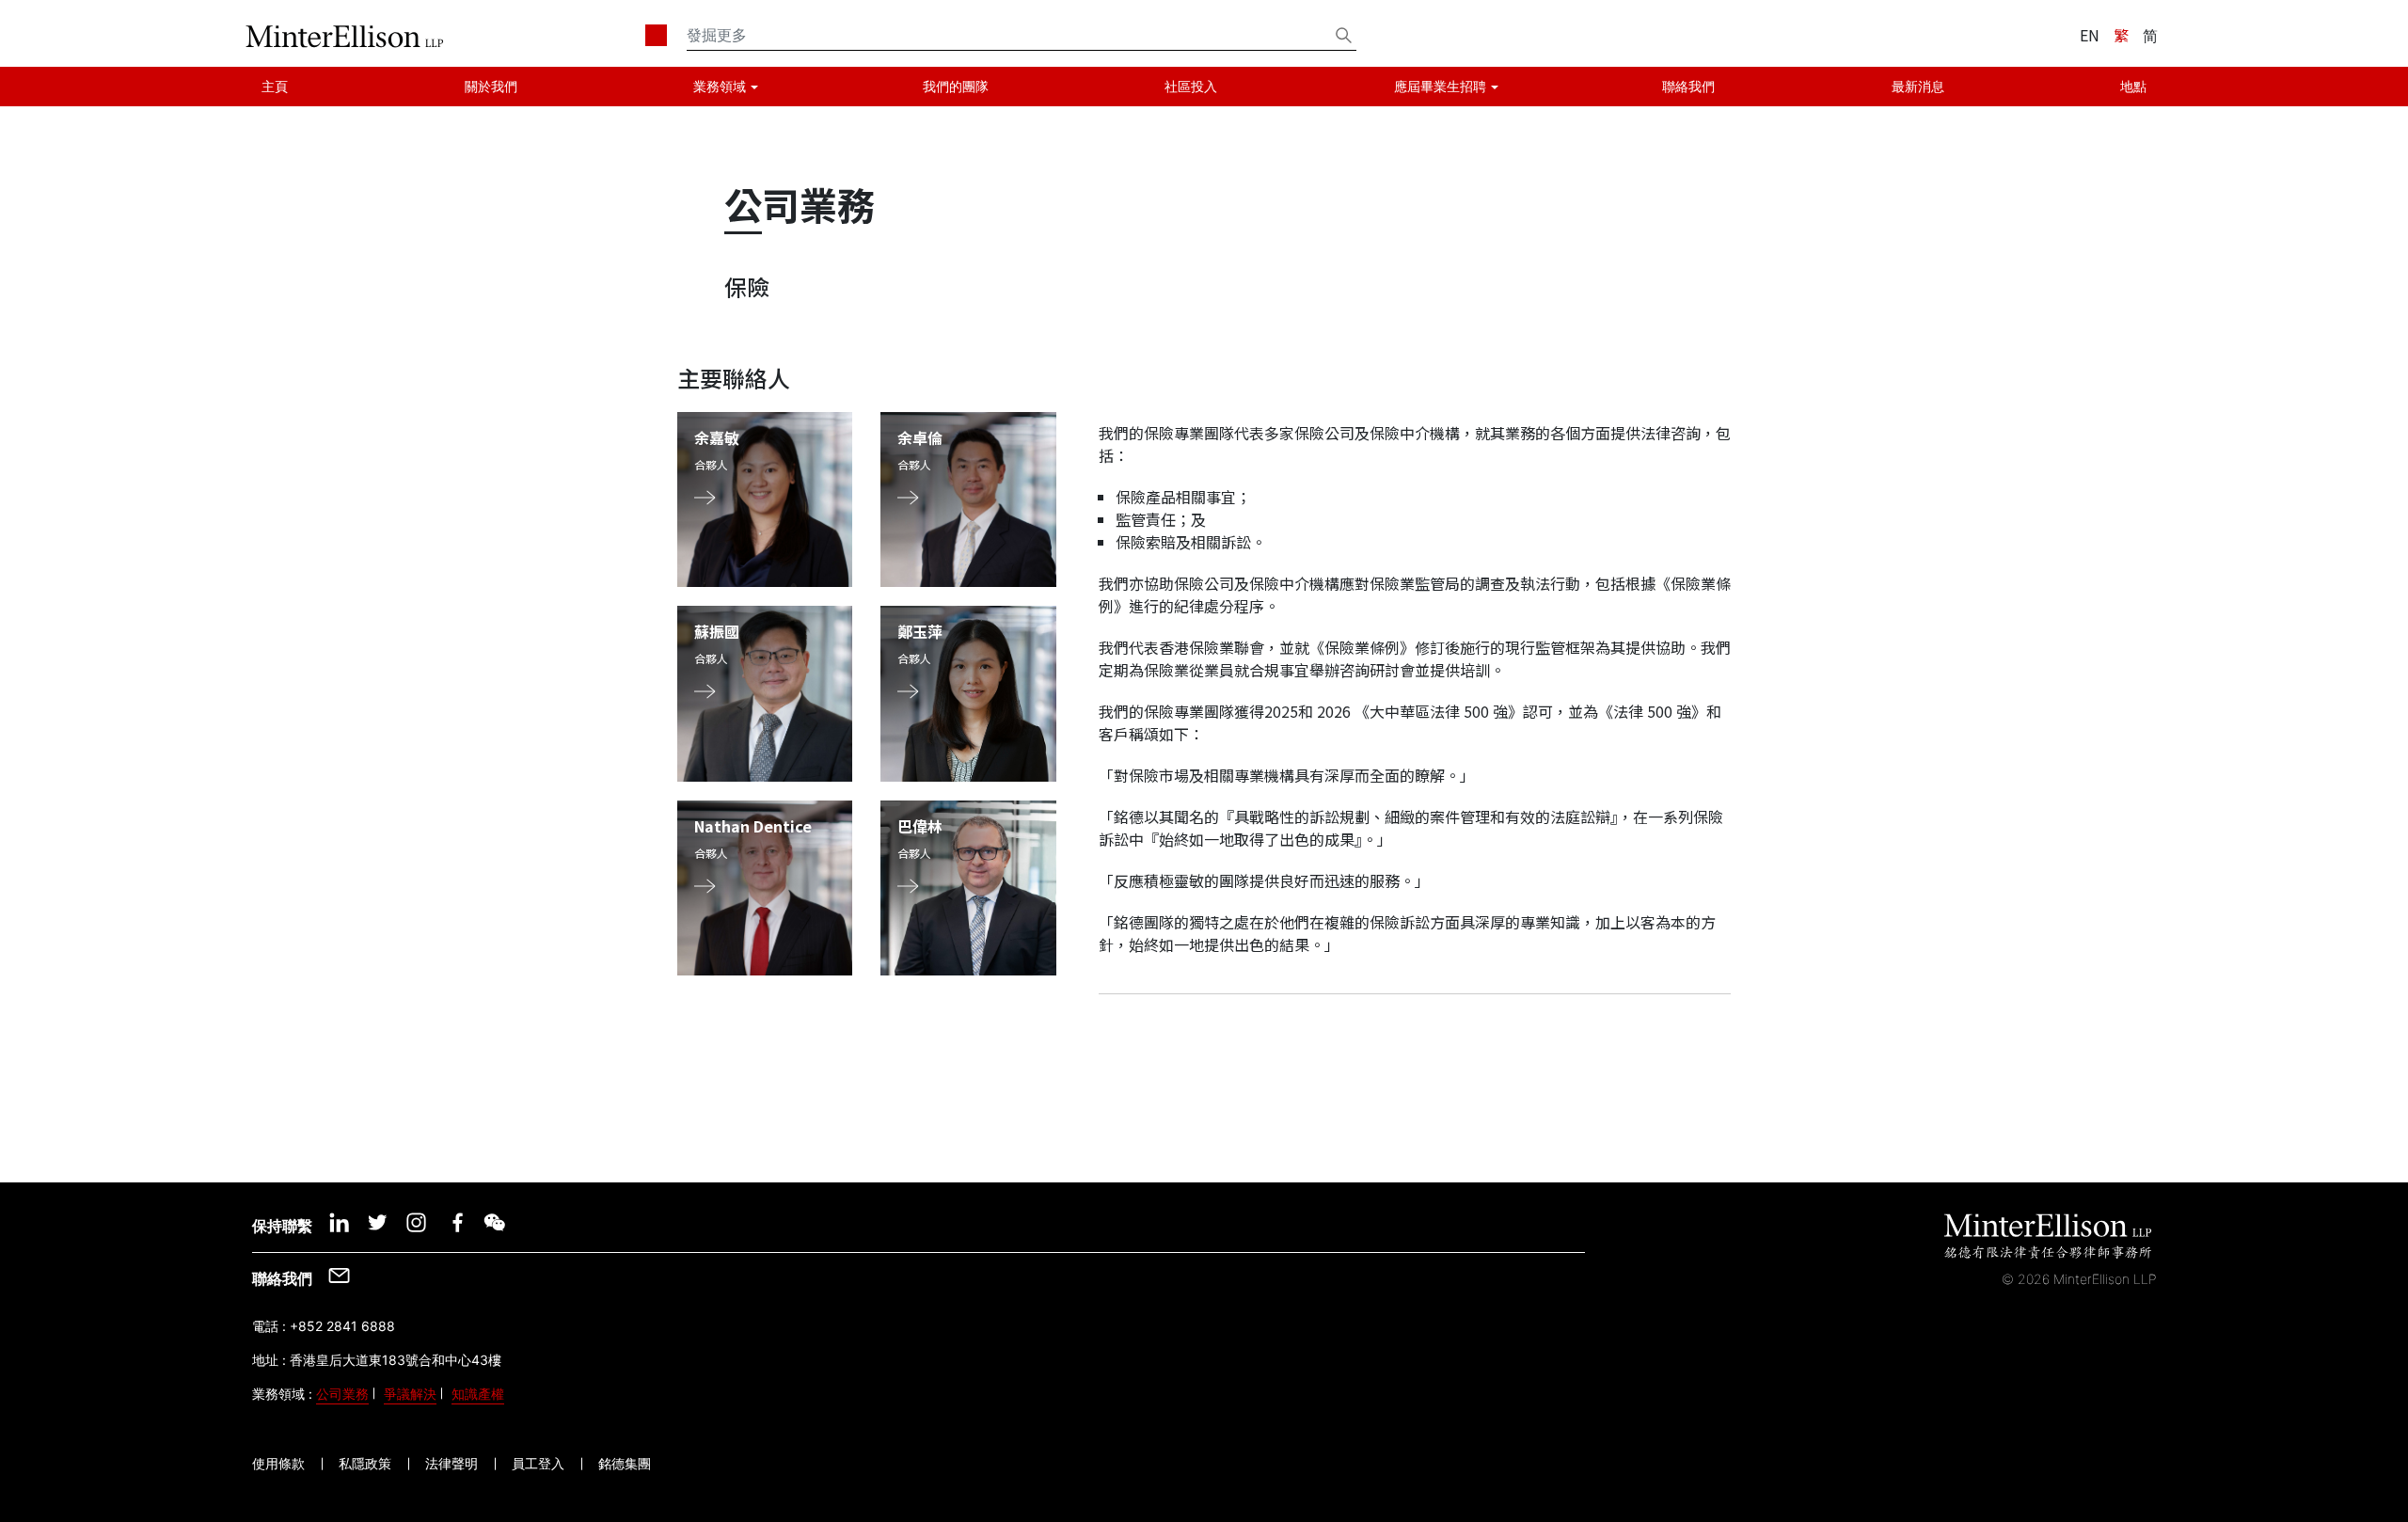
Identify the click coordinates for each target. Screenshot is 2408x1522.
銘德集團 (625, 1463)
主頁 (275, 86)
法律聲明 (451, 1463)
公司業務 (342, 1394)
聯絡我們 (1688, 86)
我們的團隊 (956, 86)
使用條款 (278, 1463)
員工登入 (538, 1463)
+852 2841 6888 (342, 1326)
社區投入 (1191, 86)
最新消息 (1918, 86)
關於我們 (491, 86)
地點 (2133, 86)
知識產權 (478, 1394)
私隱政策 (365, 1463)
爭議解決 (410, 1394)
